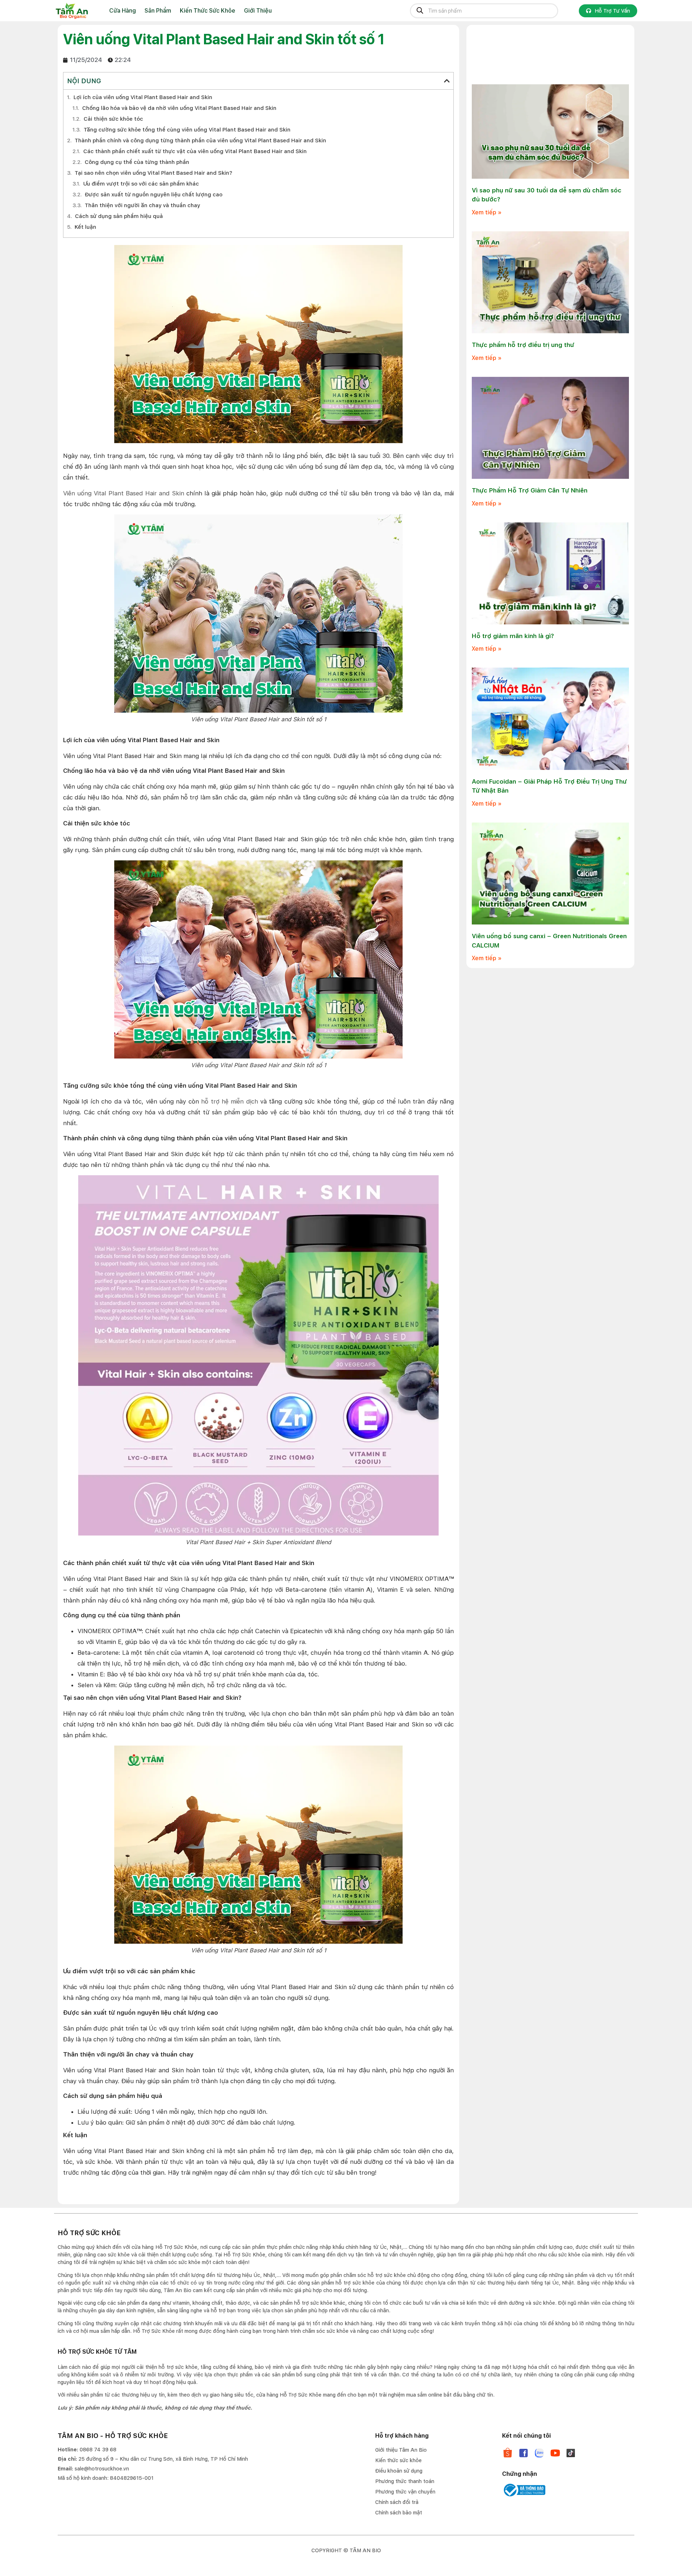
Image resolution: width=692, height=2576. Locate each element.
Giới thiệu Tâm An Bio (401, 2450)
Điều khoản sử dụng (399, 2471)
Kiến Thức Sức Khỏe (208, 11)
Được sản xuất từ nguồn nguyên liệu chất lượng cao (154, 195)
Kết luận (85, 227)
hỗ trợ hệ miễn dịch (230, 1101)
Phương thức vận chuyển (405, 2492)
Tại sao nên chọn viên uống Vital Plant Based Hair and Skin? (153, 173)
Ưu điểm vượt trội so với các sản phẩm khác (141, 184)
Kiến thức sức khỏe (398, 2460)
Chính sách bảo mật (399, 2513)
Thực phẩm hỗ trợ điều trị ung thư (523, 345)
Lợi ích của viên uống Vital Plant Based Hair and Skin (143, 97)
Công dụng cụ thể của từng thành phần (137, 162)
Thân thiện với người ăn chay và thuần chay (142, 205)
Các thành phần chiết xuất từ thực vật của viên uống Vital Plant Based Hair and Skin (195, 151)
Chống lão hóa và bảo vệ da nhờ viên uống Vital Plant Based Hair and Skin (179, 108)
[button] (447, 81)
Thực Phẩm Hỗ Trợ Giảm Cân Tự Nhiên (530, 490)
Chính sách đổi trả (397, 2502)
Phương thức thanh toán (405, 2481)
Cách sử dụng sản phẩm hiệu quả (119, 216)
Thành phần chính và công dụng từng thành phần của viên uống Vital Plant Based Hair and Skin (200, 141)
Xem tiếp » (487, 212)
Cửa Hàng (123, 11)
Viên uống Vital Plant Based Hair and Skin (124, 493)
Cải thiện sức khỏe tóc (113, 119)
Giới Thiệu (258, 11)
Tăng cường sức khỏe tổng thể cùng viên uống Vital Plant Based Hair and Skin (187, 130)
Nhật (269, 2275)
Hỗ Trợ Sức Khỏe (244, 2255)
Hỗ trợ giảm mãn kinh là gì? (513, 636)
